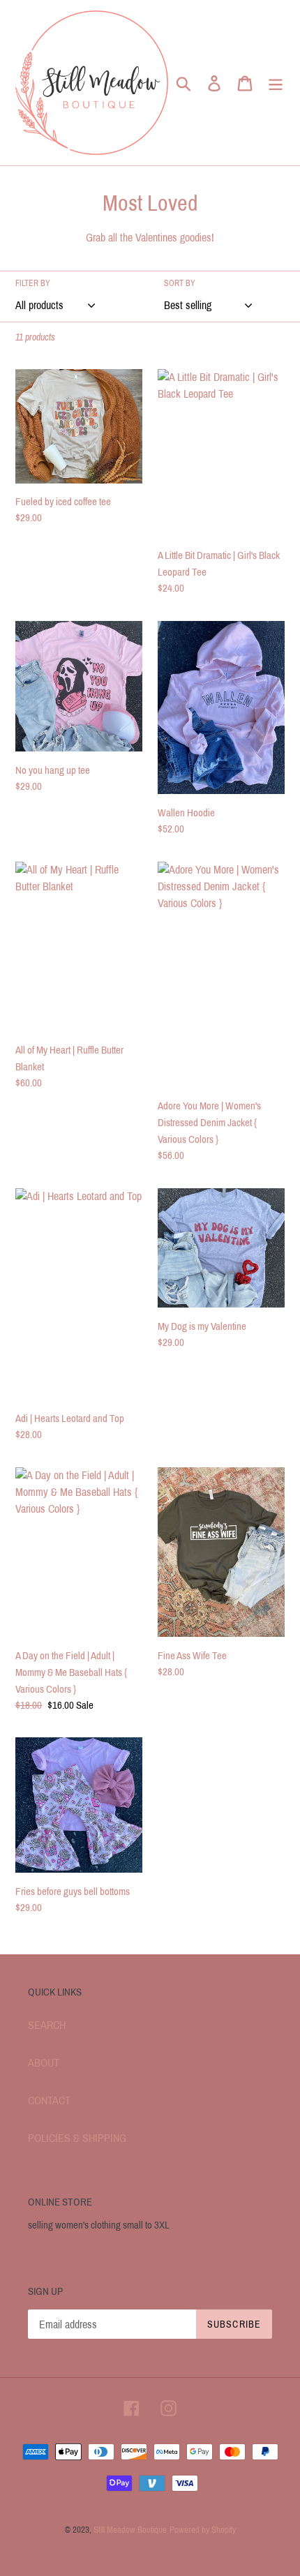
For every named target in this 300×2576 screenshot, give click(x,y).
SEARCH (47, 2025)
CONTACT (49, 2101)
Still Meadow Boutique (130, 2530)
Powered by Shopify (203, 2530)
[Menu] (276, 82)
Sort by (180, 283)
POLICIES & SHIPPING (77, 2138)
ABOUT (44, 2063)
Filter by (33, 283)
